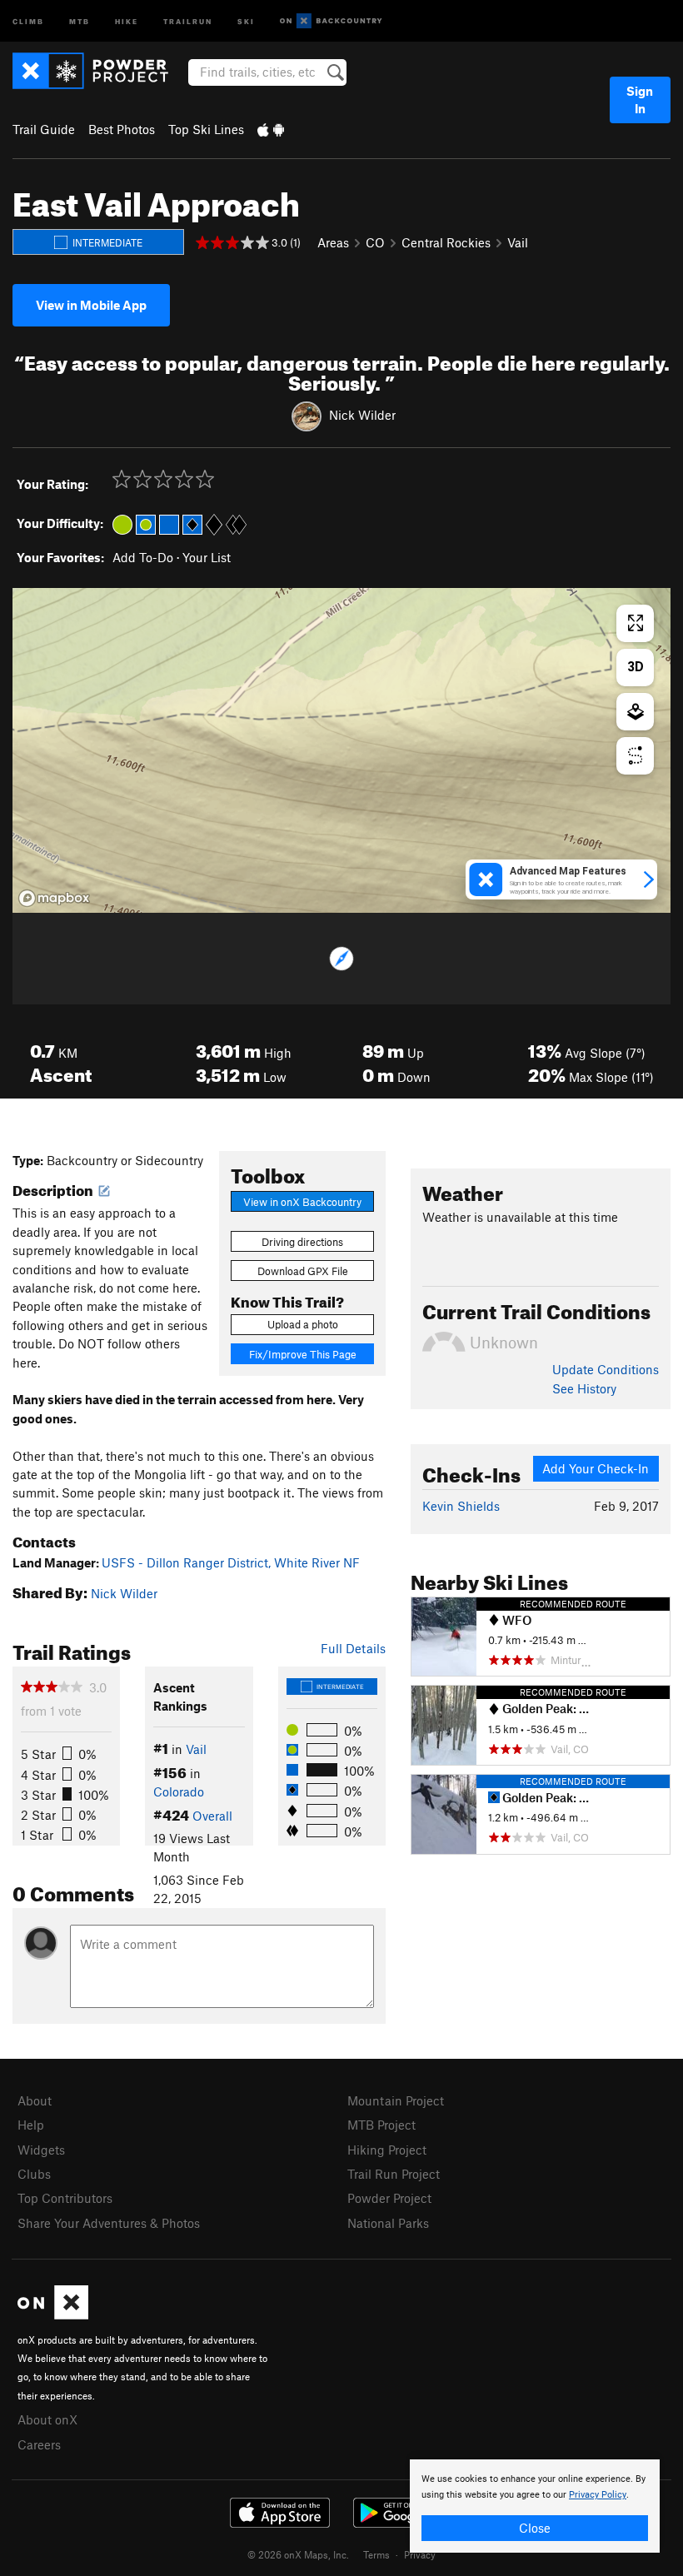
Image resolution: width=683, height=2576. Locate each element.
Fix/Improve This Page (303, 1354)
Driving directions (302, 1242)
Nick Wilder (362, 415)
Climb (28, 20)
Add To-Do (143, 557)
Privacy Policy (598, 2495)
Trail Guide (44, 129)
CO (375, 242)
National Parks (388, 2223)
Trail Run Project (394, 2174)
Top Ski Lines (206, 129)
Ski (246, 20)
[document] (535, 2506)
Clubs (34, 2174)
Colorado (179, 1791)
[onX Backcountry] (331, 21)
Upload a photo (303, 1324)
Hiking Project (387, 2150)
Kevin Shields (461, 1506)
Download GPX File (303, 1271)
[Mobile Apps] (271, 129)
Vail (518, 242)
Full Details (353, 1648)
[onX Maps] (53, 2314)
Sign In (640, 100)
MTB (80, 20)
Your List (207, 557)
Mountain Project (396, 2100)
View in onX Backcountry (302, 1202)
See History (584, 1388)
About (35, 2100)
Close (535, 2528)
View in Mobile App (91, 305)
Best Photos (122, 129)
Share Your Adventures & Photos (109, 2223)
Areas (333, 242)
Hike (127, 20)
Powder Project (389, 2198)
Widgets (41, 2150)
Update (606, 1369)
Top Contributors (65, 2198)
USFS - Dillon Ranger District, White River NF (231, 1562)
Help (31, 2125)
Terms (376, 2554)
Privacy (420, 2554)
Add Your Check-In (596, 1468)
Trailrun (188, 20)
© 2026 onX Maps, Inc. (298, 2554)
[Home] (99, 71)
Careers (39, 2444)
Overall (212, 1816)
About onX (47, 2419)
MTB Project (381, 2125)
